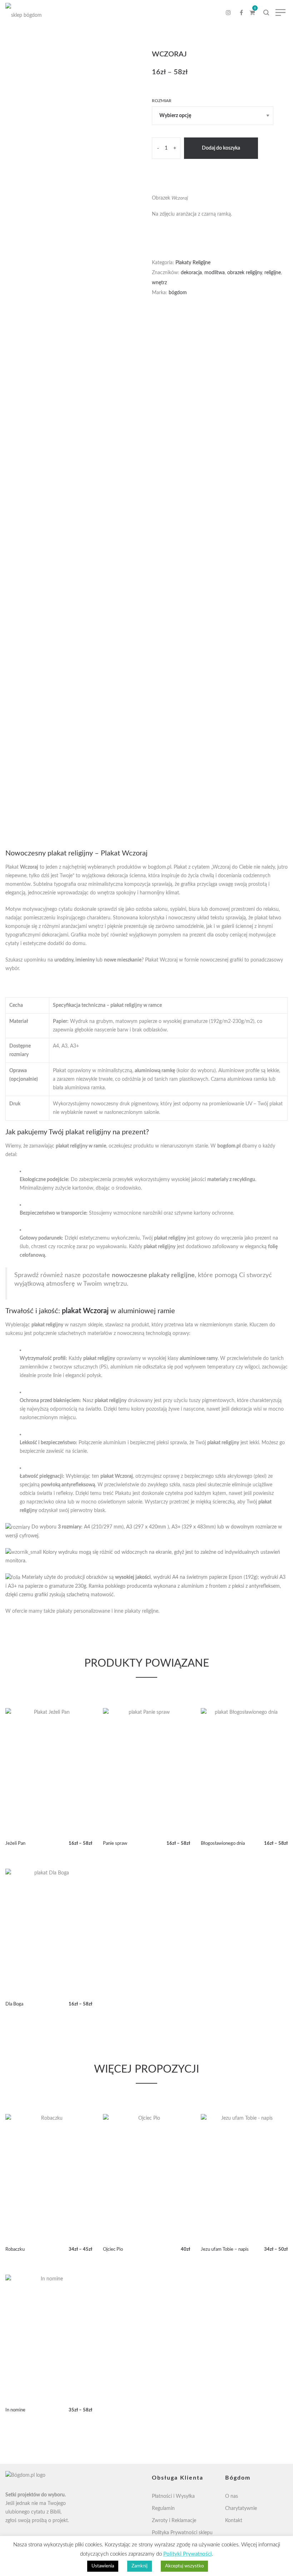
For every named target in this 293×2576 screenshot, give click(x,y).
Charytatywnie (241, 2509)
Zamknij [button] (140, 2566)
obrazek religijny (245, 273)
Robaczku (15, 2249)
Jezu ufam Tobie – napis (225, 2249)
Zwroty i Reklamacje (174, 2521)
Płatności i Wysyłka (173, 2496)
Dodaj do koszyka (221, 148)
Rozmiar (162, 101)
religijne (273, 273)
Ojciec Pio (113, 2249)
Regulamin (163, 2509)
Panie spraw (115, 1844)
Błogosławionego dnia (223, 1844)
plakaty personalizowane (83, 1611)
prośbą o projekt (50, 2521)
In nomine (15, 2410)
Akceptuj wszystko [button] (184, 2566)
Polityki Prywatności (188, 2554)
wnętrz (159, 283)
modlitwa (215, 273)
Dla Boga (14, 2004)
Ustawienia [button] (103, 2566)
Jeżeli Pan (15, 1844)
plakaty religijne (141, 1611)
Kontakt (234, 2521)
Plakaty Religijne (193, 263)
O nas (232, 2496)
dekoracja (191, 273)
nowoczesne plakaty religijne (153, 1275)
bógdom (178, 293)
